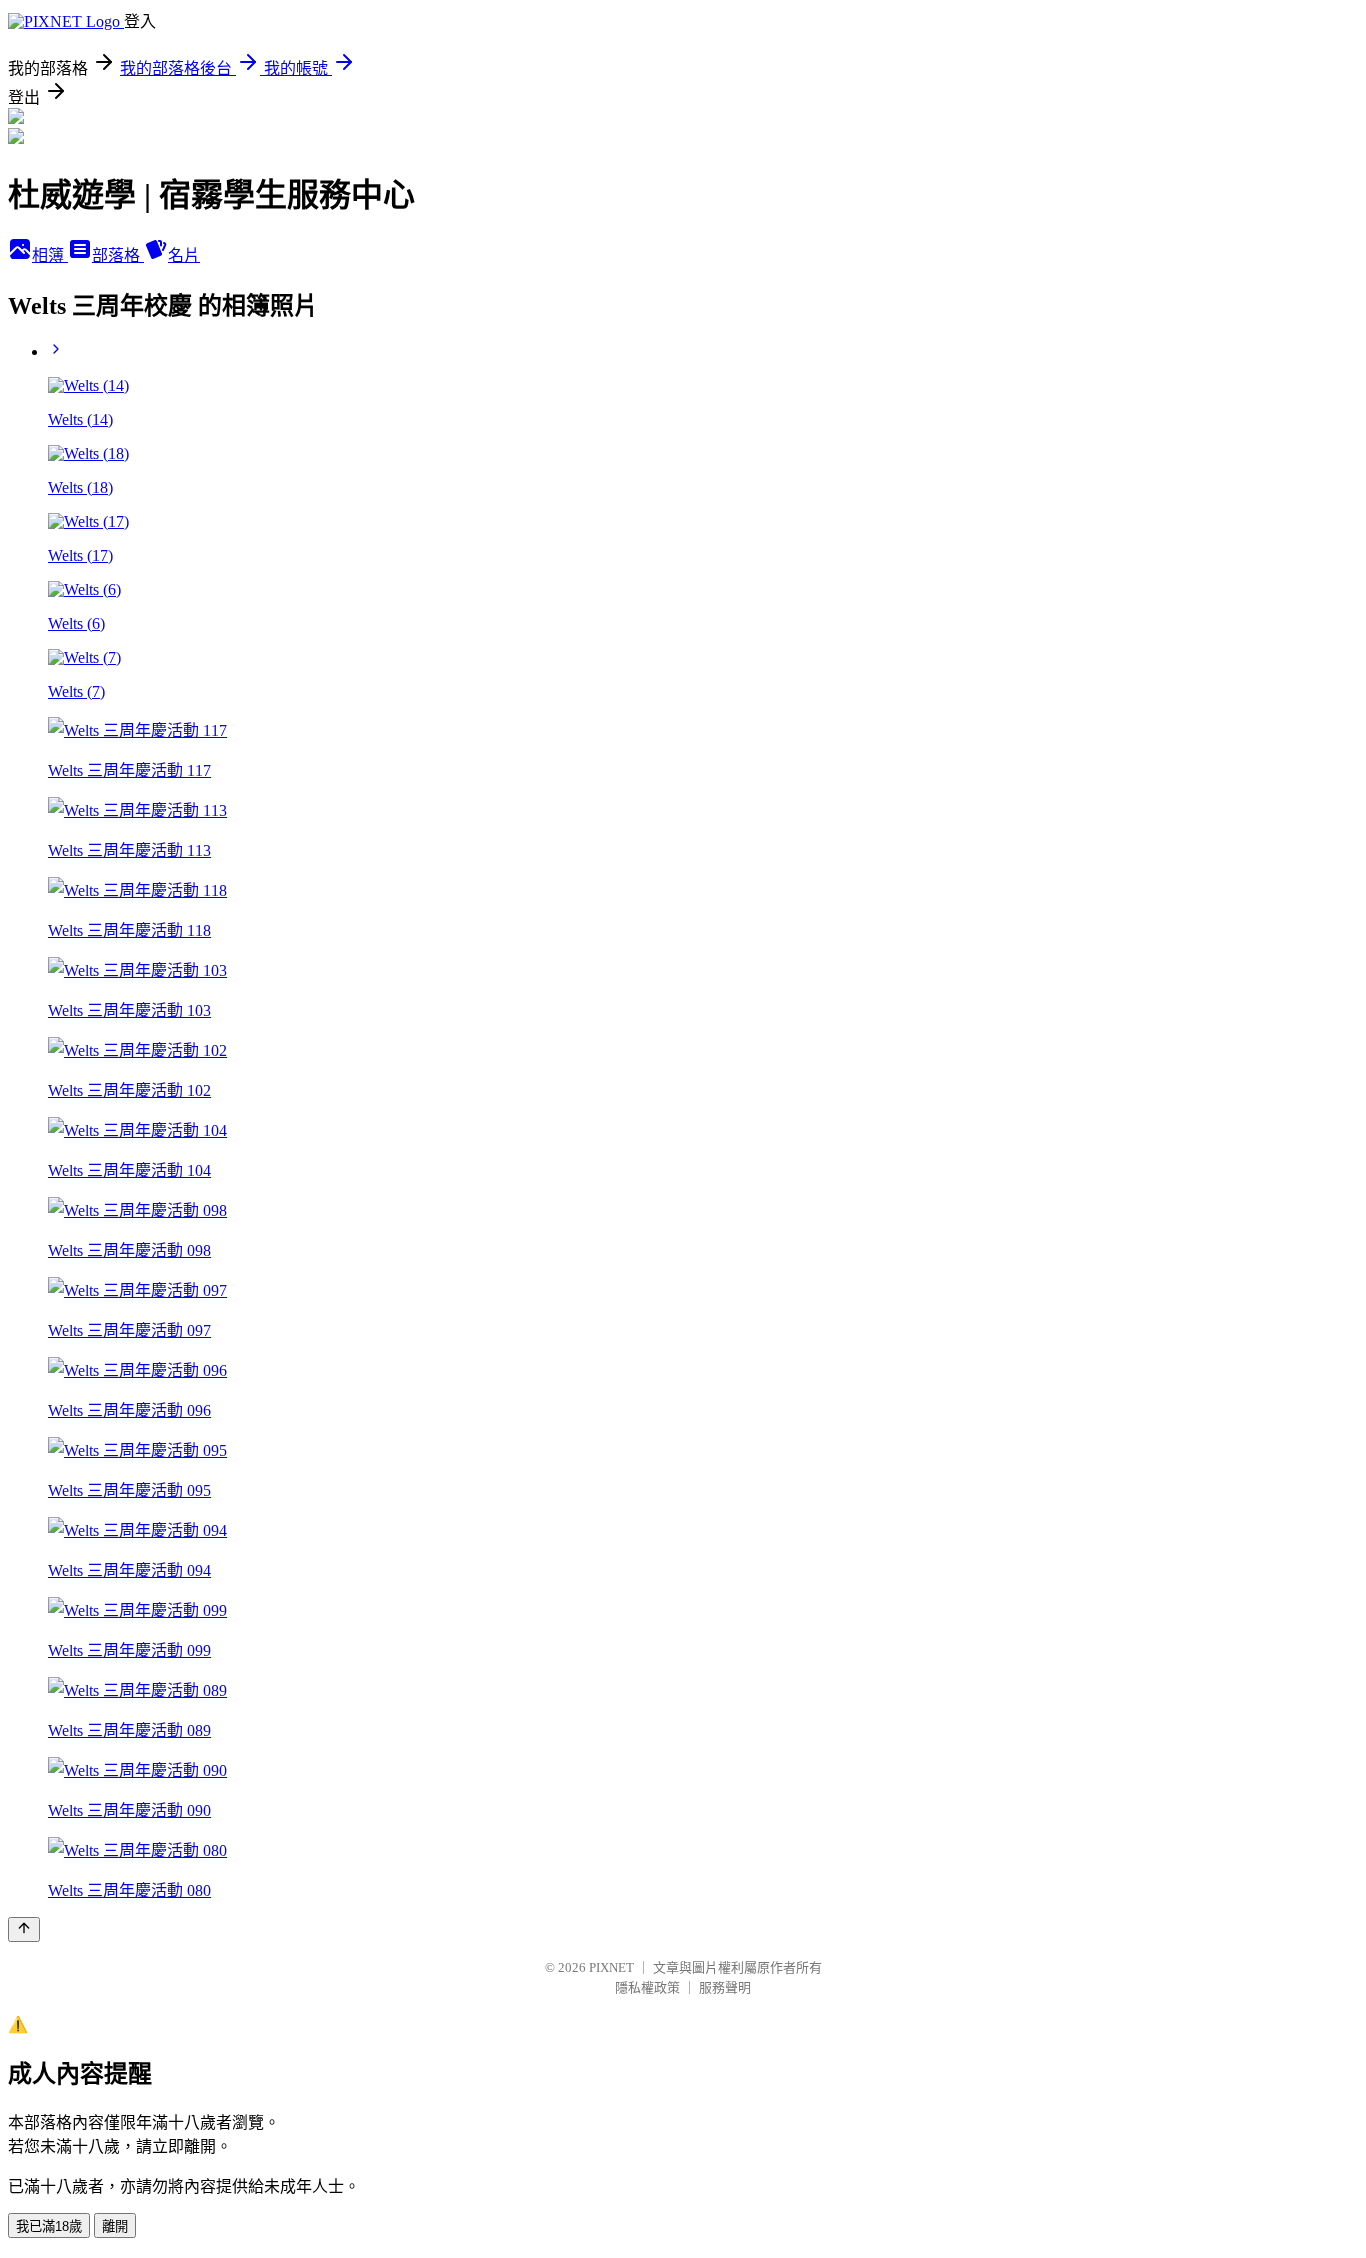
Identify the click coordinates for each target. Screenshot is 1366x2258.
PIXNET (611, 1967)
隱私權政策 (647, 1987)
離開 (115, 2226)
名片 (184, 255)
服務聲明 (725, 1987)
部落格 (118, 255)
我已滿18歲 (49, 2226)
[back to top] (24, 1929)
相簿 (50, 255)
